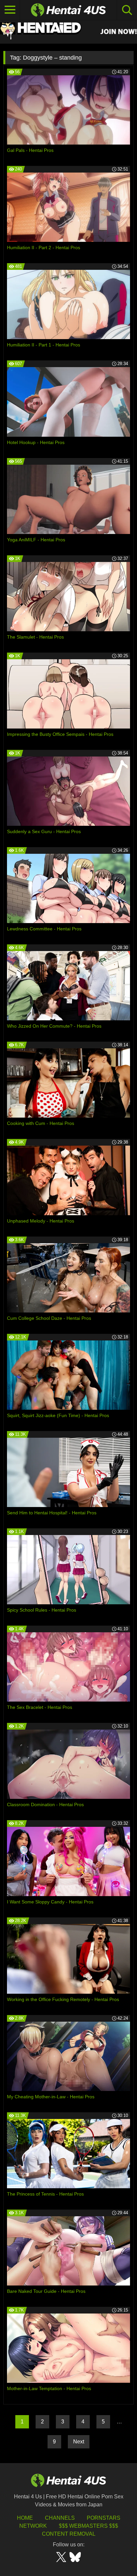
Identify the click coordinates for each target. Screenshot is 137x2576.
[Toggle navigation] (10, 10)
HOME (25, 2518)
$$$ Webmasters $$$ (88, 2526)
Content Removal (69, 2534)
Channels (60, 2518)
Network (33, 2526)
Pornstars (104, 2518)
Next (79, 2442)
